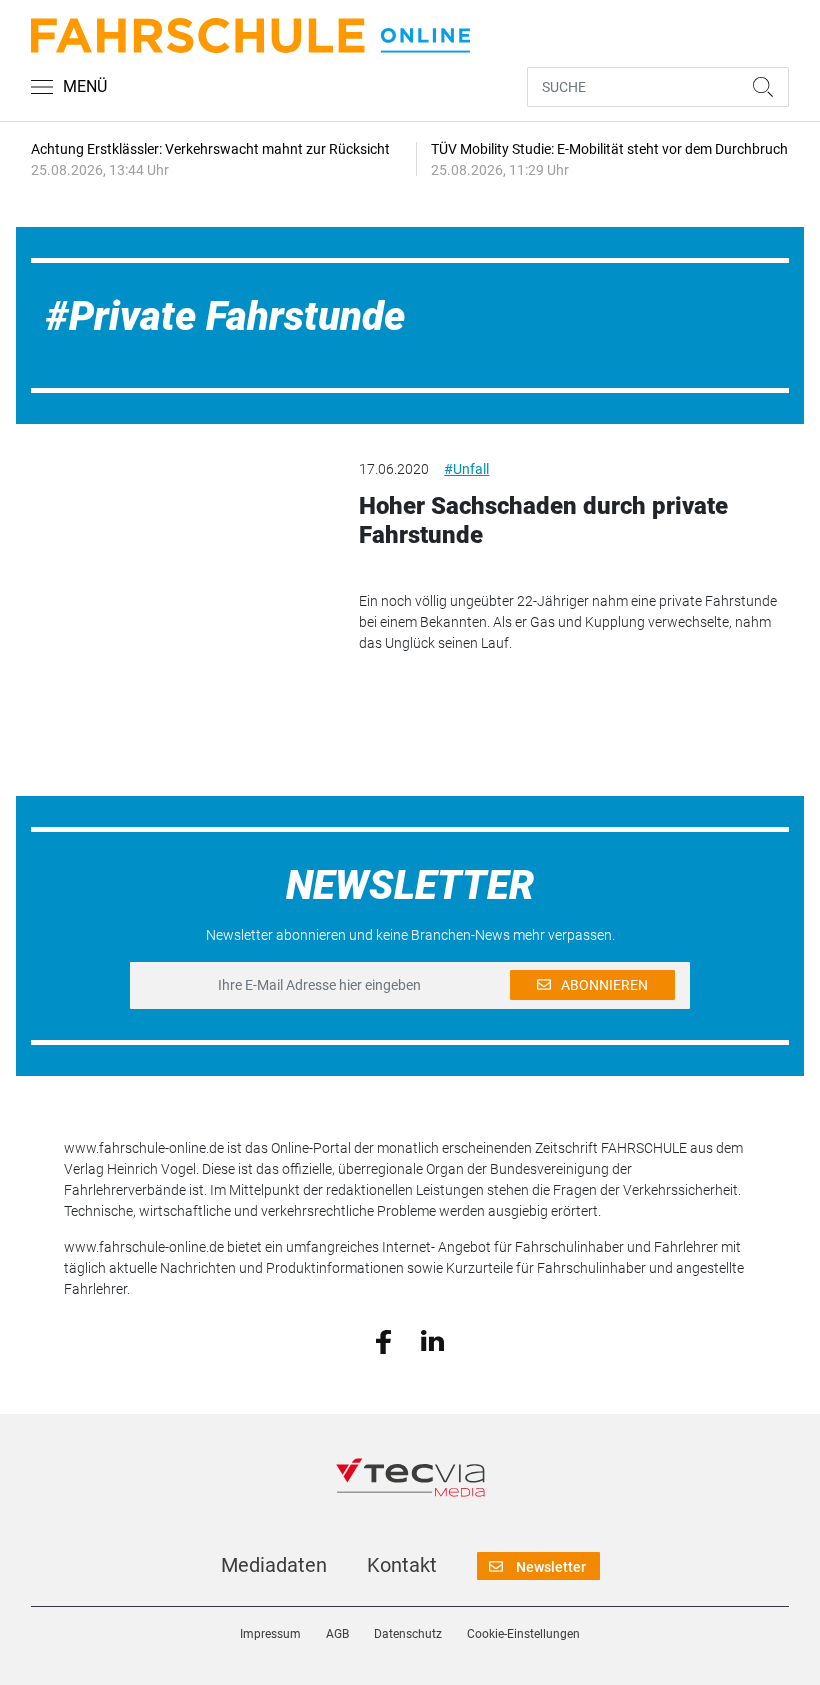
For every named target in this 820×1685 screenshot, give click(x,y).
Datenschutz (408, 1634)
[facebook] (383, 1340)
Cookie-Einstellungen (523, 1634)
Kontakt (402, 1565)
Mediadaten (274, 1565)
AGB (337, 1634)
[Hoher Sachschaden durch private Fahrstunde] (180, 538)
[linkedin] (432, 1340)
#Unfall (466, 469)
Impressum (270, 1634)
